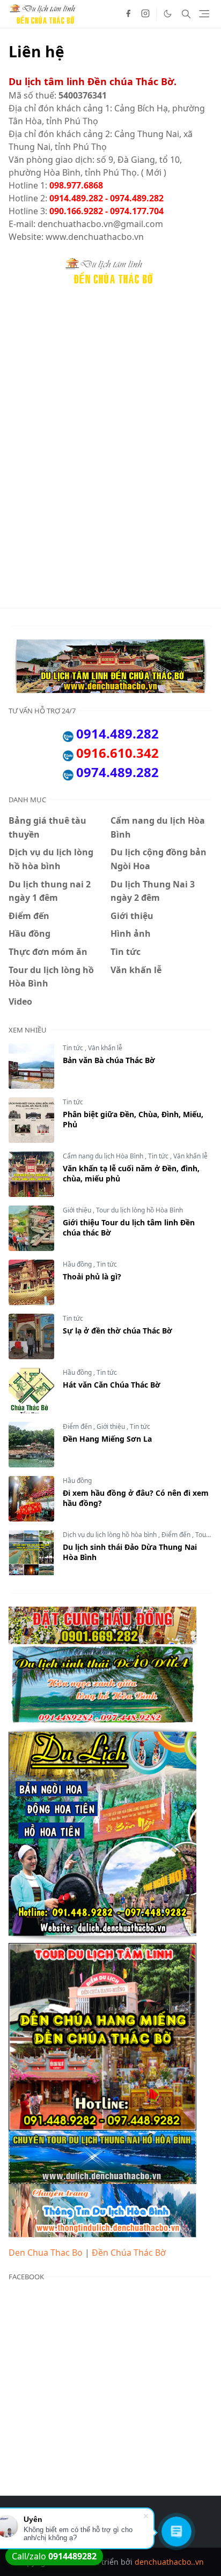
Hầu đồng (78, 1264)
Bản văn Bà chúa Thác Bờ (109, 1060)
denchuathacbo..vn (169, 2562)
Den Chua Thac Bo (46, 2253)
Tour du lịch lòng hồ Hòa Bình (139, 1210)
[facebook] (128, 14)
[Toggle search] (186, 14)
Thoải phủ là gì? (92, 1276)
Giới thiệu (78, 1210)
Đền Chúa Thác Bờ (129, 2253)
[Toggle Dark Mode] (168, 14)
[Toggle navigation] (204, 14)
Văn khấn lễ (105, 1048)
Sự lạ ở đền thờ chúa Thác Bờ (117, 1331)
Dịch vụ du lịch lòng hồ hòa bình (110, 1535)
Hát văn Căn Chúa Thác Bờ (112, 1385)
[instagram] (145, 14)
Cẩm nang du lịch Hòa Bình (104, 1156)
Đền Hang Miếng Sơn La (107, 1439)
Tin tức (74, 1048)
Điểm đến (78, 1426)
